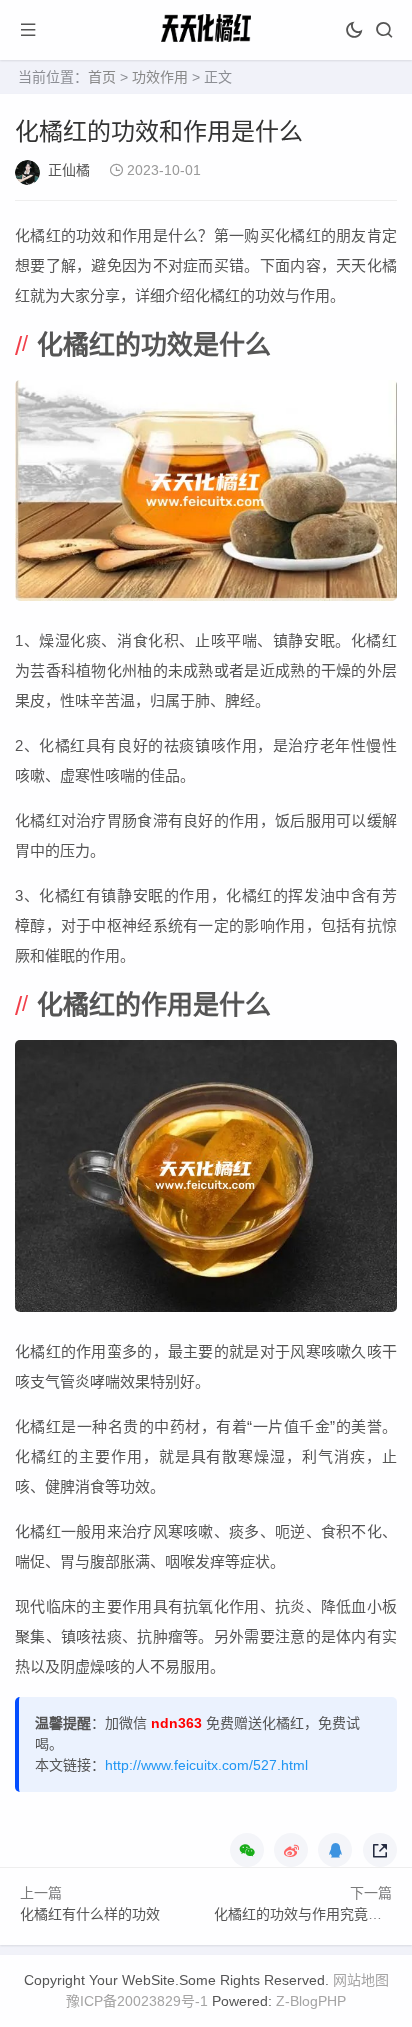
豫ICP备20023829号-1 (137, 2001)
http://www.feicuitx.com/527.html (206, 1765)
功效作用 (160, 77)
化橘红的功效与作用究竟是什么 (312, 1914)
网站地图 (361, 1980)
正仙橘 (69, 170)
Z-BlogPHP (311, 2001)
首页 (102, 77)
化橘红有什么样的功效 (90, 1914)
